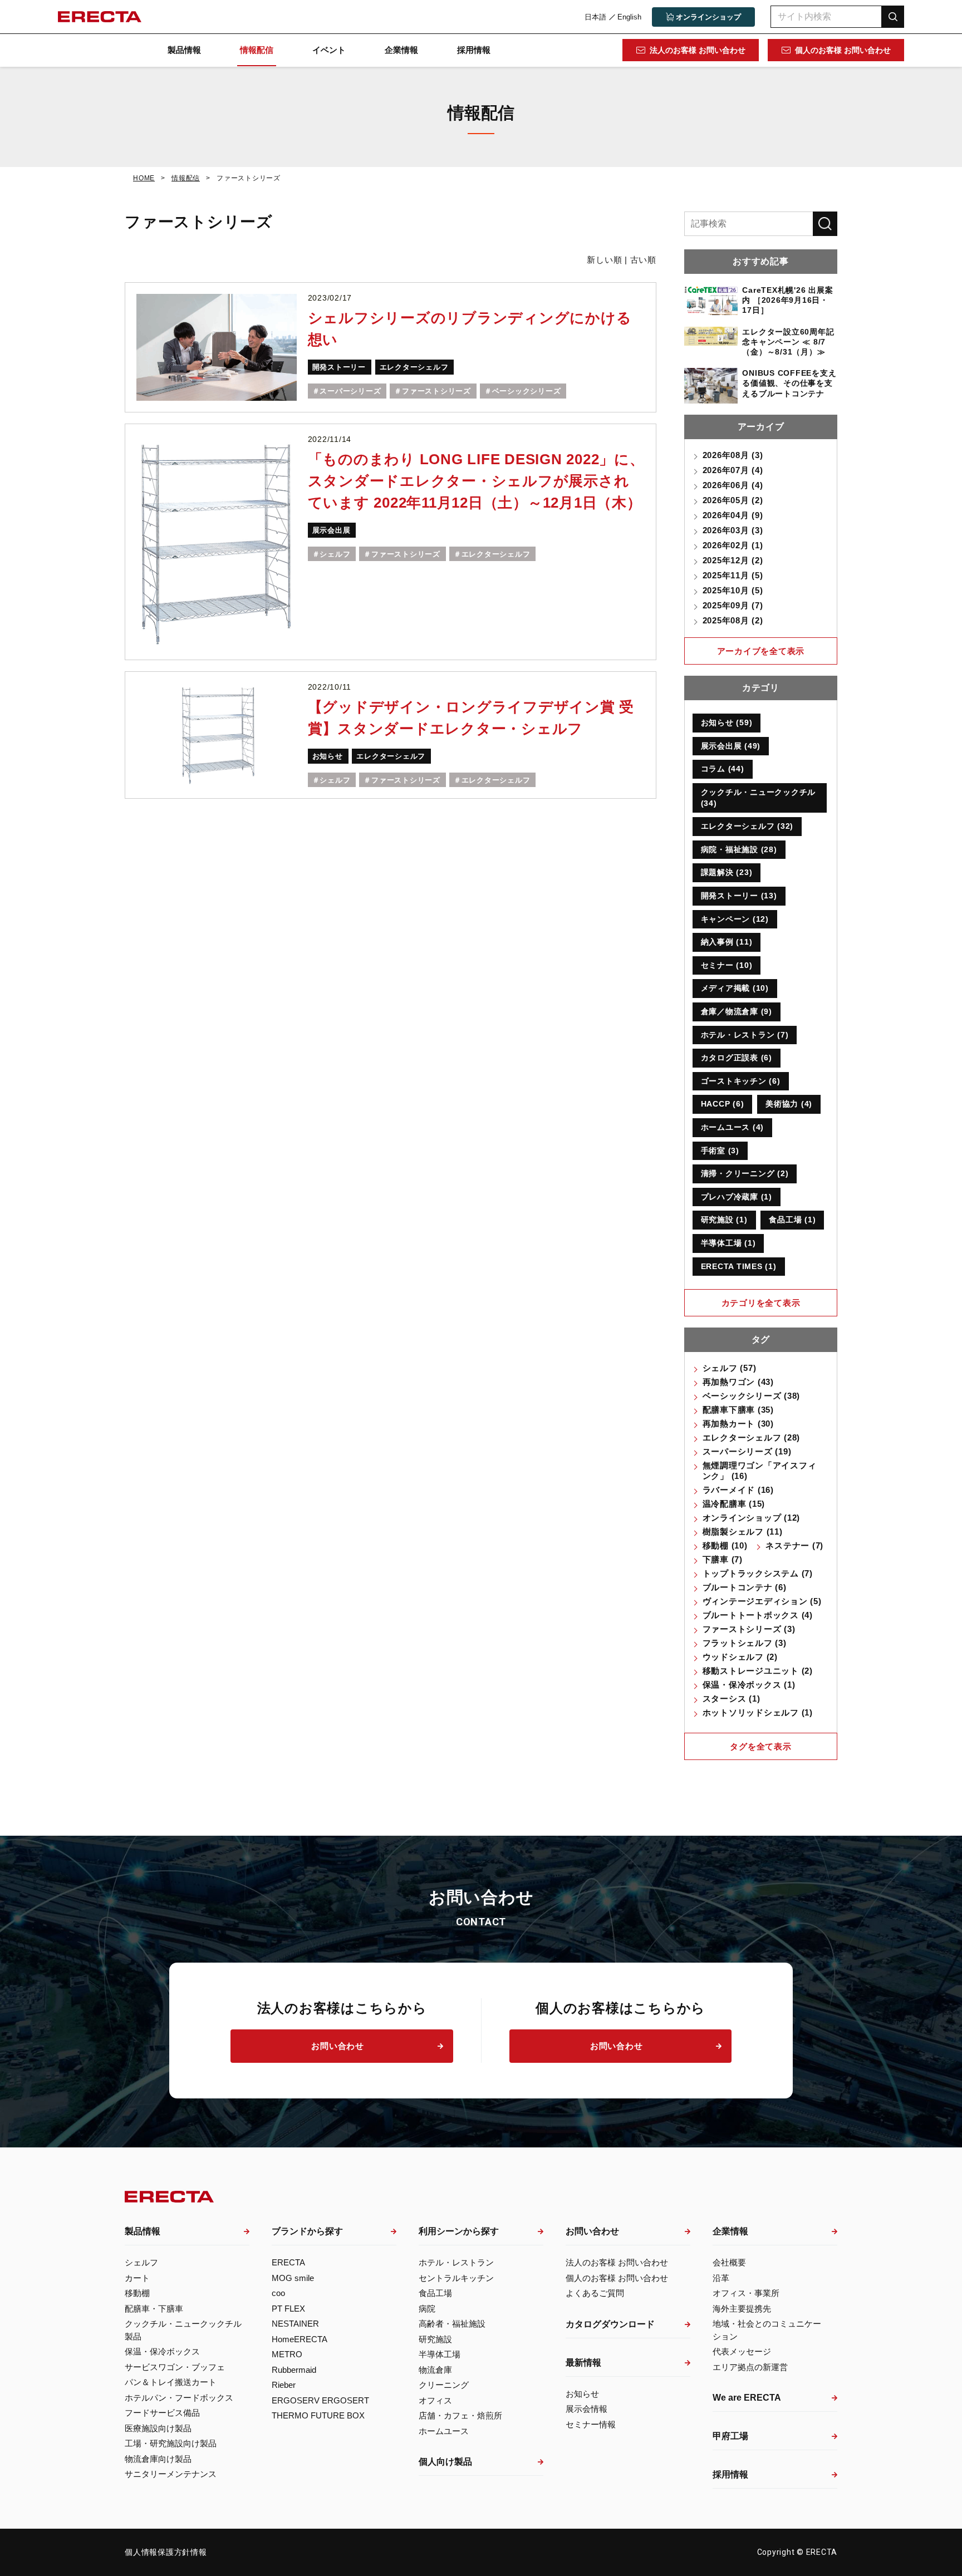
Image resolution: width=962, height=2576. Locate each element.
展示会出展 (332, 530)
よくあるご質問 (595, 2293)
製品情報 (184, 50)
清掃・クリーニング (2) (745, 1173)
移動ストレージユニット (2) (758, 1671)
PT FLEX (288, 2309)
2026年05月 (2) (733, 500)
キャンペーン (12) (735, 919)
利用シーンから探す (459, 2231)
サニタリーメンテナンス (171, 2474)
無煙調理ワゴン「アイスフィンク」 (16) (760, 1471)
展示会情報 (586, 2409)
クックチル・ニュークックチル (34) (759, 798)
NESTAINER (295, 2324)
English (629, 17)
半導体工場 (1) (728, 1243)
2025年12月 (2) (733, 560)
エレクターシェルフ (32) (747, 826)
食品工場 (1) (792, 1220)
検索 (893, 16)
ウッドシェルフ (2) (740, 1657)
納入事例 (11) (727, 942)
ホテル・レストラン (456, 2262)
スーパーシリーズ (350, 391)
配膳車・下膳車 (154, 2309)
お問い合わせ (338, 2046)
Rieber (284, 2385)
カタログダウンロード (610, 2324)
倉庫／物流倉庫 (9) (737, 1011)
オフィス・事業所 (746, 2293)
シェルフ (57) (730, 1368)
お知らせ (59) (727, 722)
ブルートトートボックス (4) (758, 1615)
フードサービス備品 (162, 2413)
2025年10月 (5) (733, 590)
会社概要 (729, 2262)
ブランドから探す (307, 2231)
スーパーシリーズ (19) (747, 1451)
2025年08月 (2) (733, 620)
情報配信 (257, 50)
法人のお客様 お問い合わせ (698, 50)
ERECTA (288, 2262)
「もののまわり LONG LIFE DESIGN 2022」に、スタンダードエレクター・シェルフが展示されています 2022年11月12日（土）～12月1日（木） (476, 481)
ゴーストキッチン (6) (741, 1081)
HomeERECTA (300, 2339)
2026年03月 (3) (733, 530)
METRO (287, 2354)
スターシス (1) (732, 1699)
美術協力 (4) (789, 1104)
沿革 (721, 2278)
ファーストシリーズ (436, 391)
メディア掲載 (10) (735, 988)
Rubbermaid (294, 2370)
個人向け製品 (445, 2462)
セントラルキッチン (456, 2278)
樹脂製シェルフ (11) (743, 1532)
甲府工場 (730, 2436)
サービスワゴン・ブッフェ (175, 2367)
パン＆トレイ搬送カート (171, 2382)
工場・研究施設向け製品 (171, 2443)
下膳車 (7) (723, 1559)
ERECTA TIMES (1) (739, 1266)
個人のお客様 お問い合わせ (843, 50)
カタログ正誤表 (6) (737, 1058)
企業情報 (401, 50)
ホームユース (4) (733, 1127)
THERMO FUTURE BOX (318, 2415)
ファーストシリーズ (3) (749, 1629)
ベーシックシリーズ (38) (752, 1396)
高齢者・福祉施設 (452, 2324)
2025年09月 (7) (733, 605)
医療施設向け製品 (158, 2428)
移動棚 (137, 2293)
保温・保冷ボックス (162, 2351)
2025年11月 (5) (733, 575)
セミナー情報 (591, 2424)
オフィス (435, 2400)
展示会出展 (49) (731, 746)
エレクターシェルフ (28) (752, 1437)
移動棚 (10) (725, 1545)
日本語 (595, 17)
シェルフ (335, 554)
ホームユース (444, 2431)
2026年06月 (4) (733, 485)
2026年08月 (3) (733, 455)
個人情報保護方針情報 (166, 2552)
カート (137, 2278)
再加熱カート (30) (738, 1424)
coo (278, 2293)
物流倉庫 (435, 2370)
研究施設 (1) (724, 1220)
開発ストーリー (339, 367)
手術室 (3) (720, 1151)
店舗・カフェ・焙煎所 (460, 2415)
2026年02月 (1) (733, 545)
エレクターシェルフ (414, 367)
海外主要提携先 (742, 2309)
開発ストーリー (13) (739, 896)
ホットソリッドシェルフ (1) (758, 1712)
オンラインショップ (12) (752, 1518)
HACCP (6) (723, 1104)
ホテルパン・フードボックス (179, 2398)
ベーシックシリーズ (527, 391)
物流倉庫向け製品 (158, 2459)
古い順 (643, 260)
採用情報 (474, 50)
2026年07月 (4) (733, 470)
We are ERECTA (747, 2398)
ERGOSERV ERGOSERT (320, 2400)
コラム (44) (723, 769)
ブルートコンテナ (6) (745, 1587)
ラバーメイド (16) (738, 1490)
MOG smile (293, 2278)
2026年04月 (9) (733, 515)
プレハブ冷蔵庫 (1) (737, 1197)
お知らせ (328, 756)
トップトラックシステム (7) (758, 1573)
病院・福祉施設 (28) (739, 849)
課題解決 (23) (727, 872)
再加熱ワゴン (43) (738, 1382)
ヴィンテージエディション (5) (762, 1601)
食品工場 (435, 2293)
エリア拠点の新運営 (750, 2367)
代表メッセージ (742, 2351)
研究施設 (435, 2339)
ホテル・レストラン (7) (745, 1035)
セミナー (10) (727, 965)
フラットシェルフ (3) (745, 1643)
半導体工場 (440, 2354)
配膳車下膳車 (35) (738, 1410)
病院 (427, 2309)
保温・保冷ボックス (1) (749, 1685)
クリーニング (444, 2385)
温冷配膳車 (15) (734, 1504)
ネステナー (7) (794, 1545)
